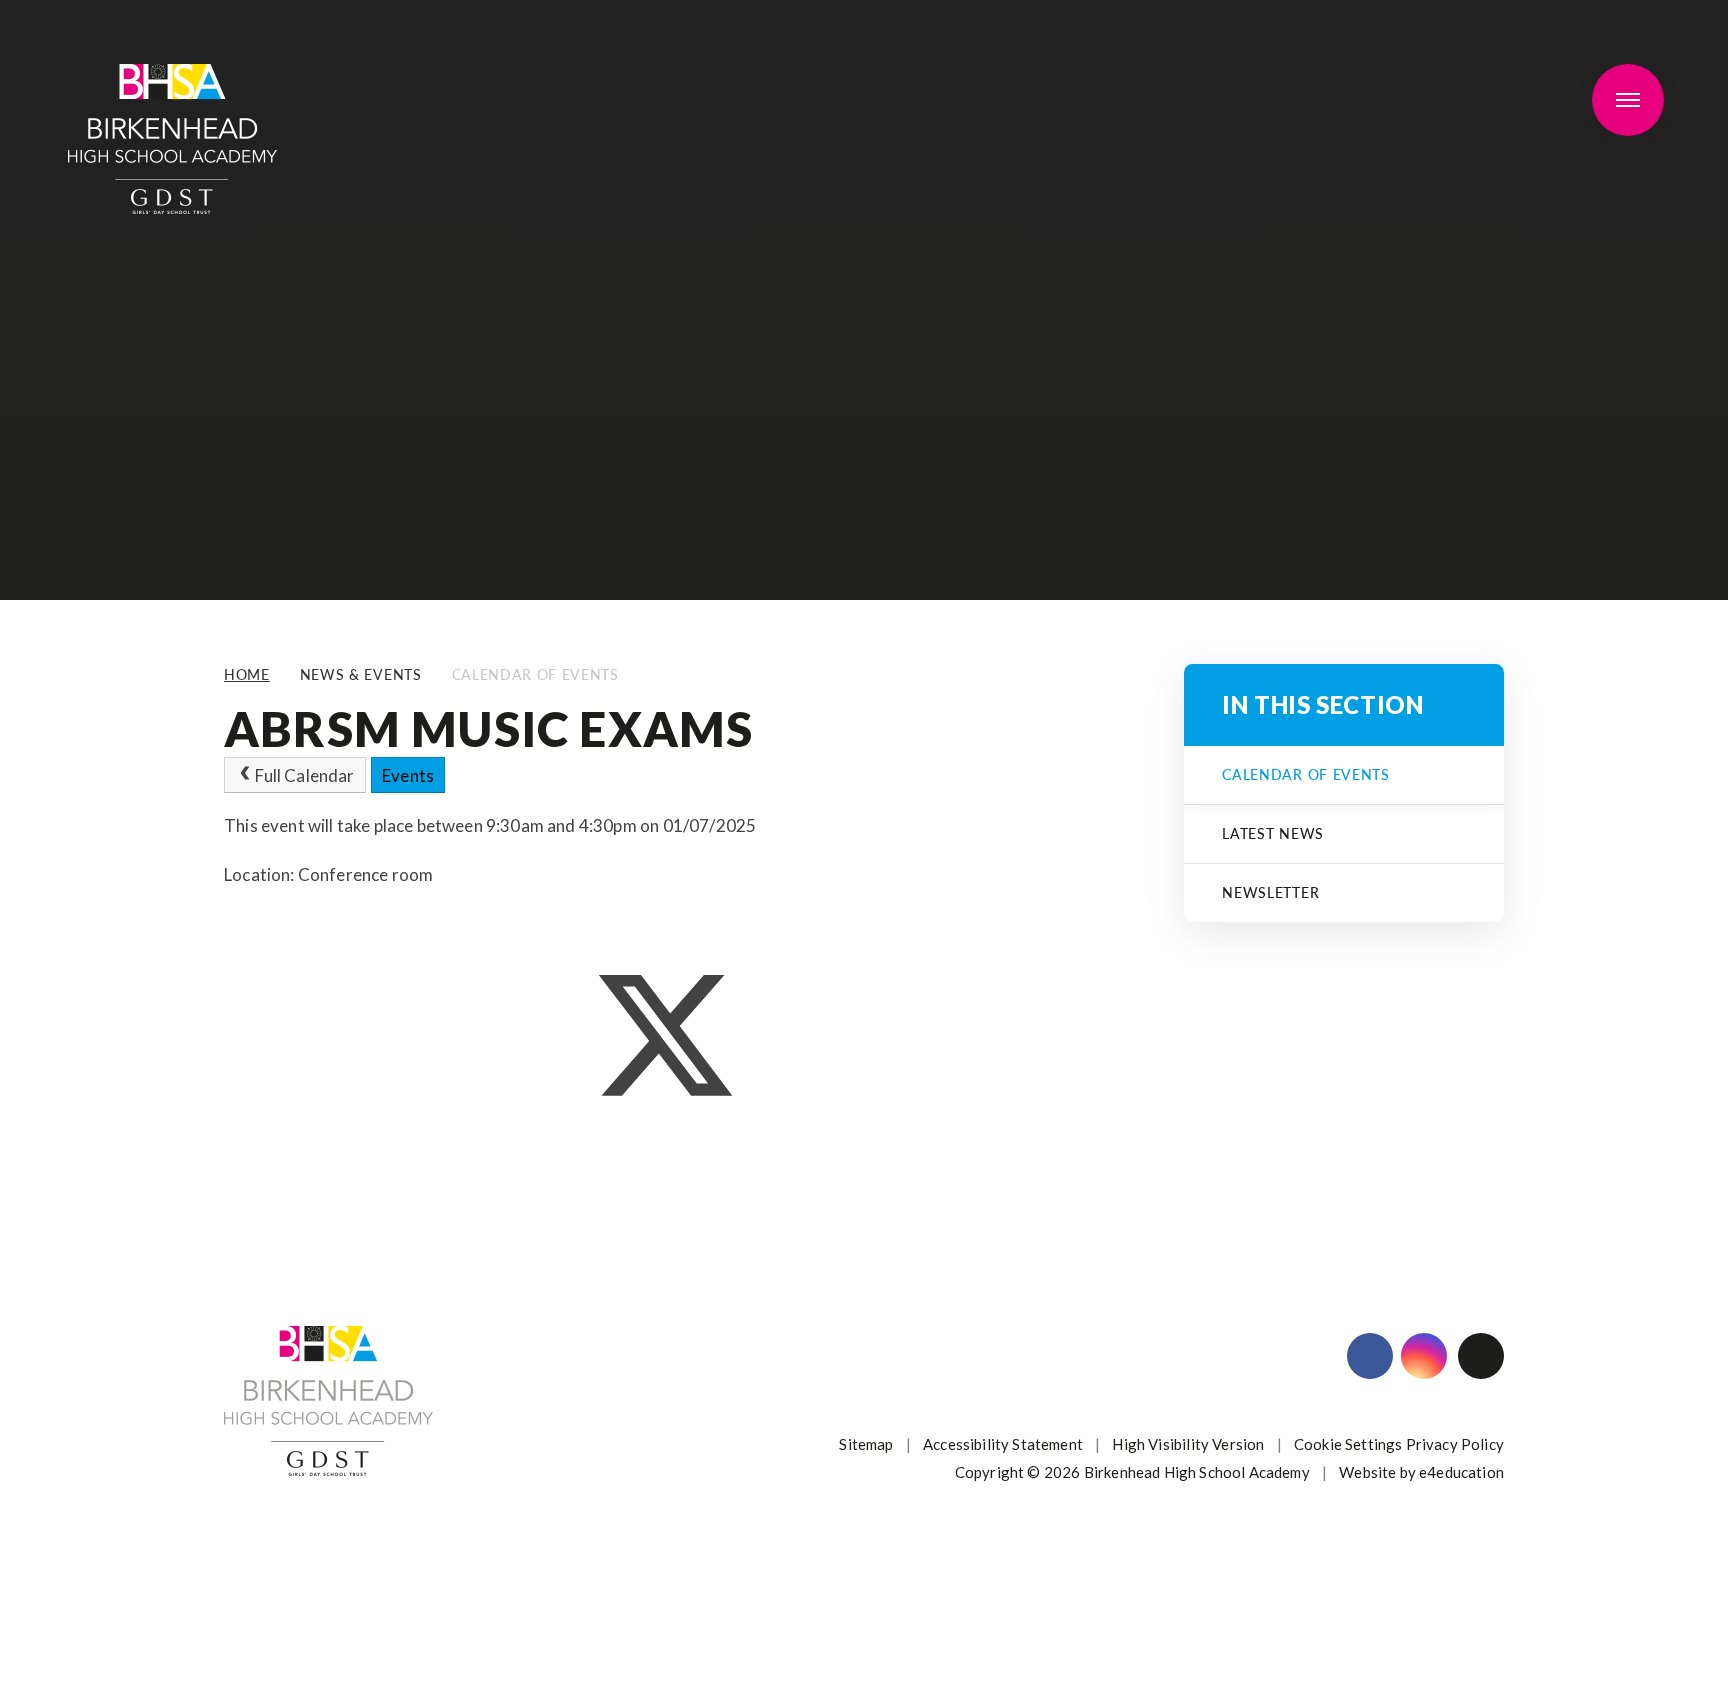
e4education (1461, 1472)
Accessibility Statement (1003, 1444)
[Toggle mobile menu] (1628, 100)
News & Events (361, 674)
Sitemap (866, 1444)
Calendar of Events (535, 674)
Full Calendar (304, 775)
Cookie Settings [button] (1348, 1444)
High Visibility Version (1188, 1444)
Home (247, 674)
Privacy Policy (1455, 1444)
